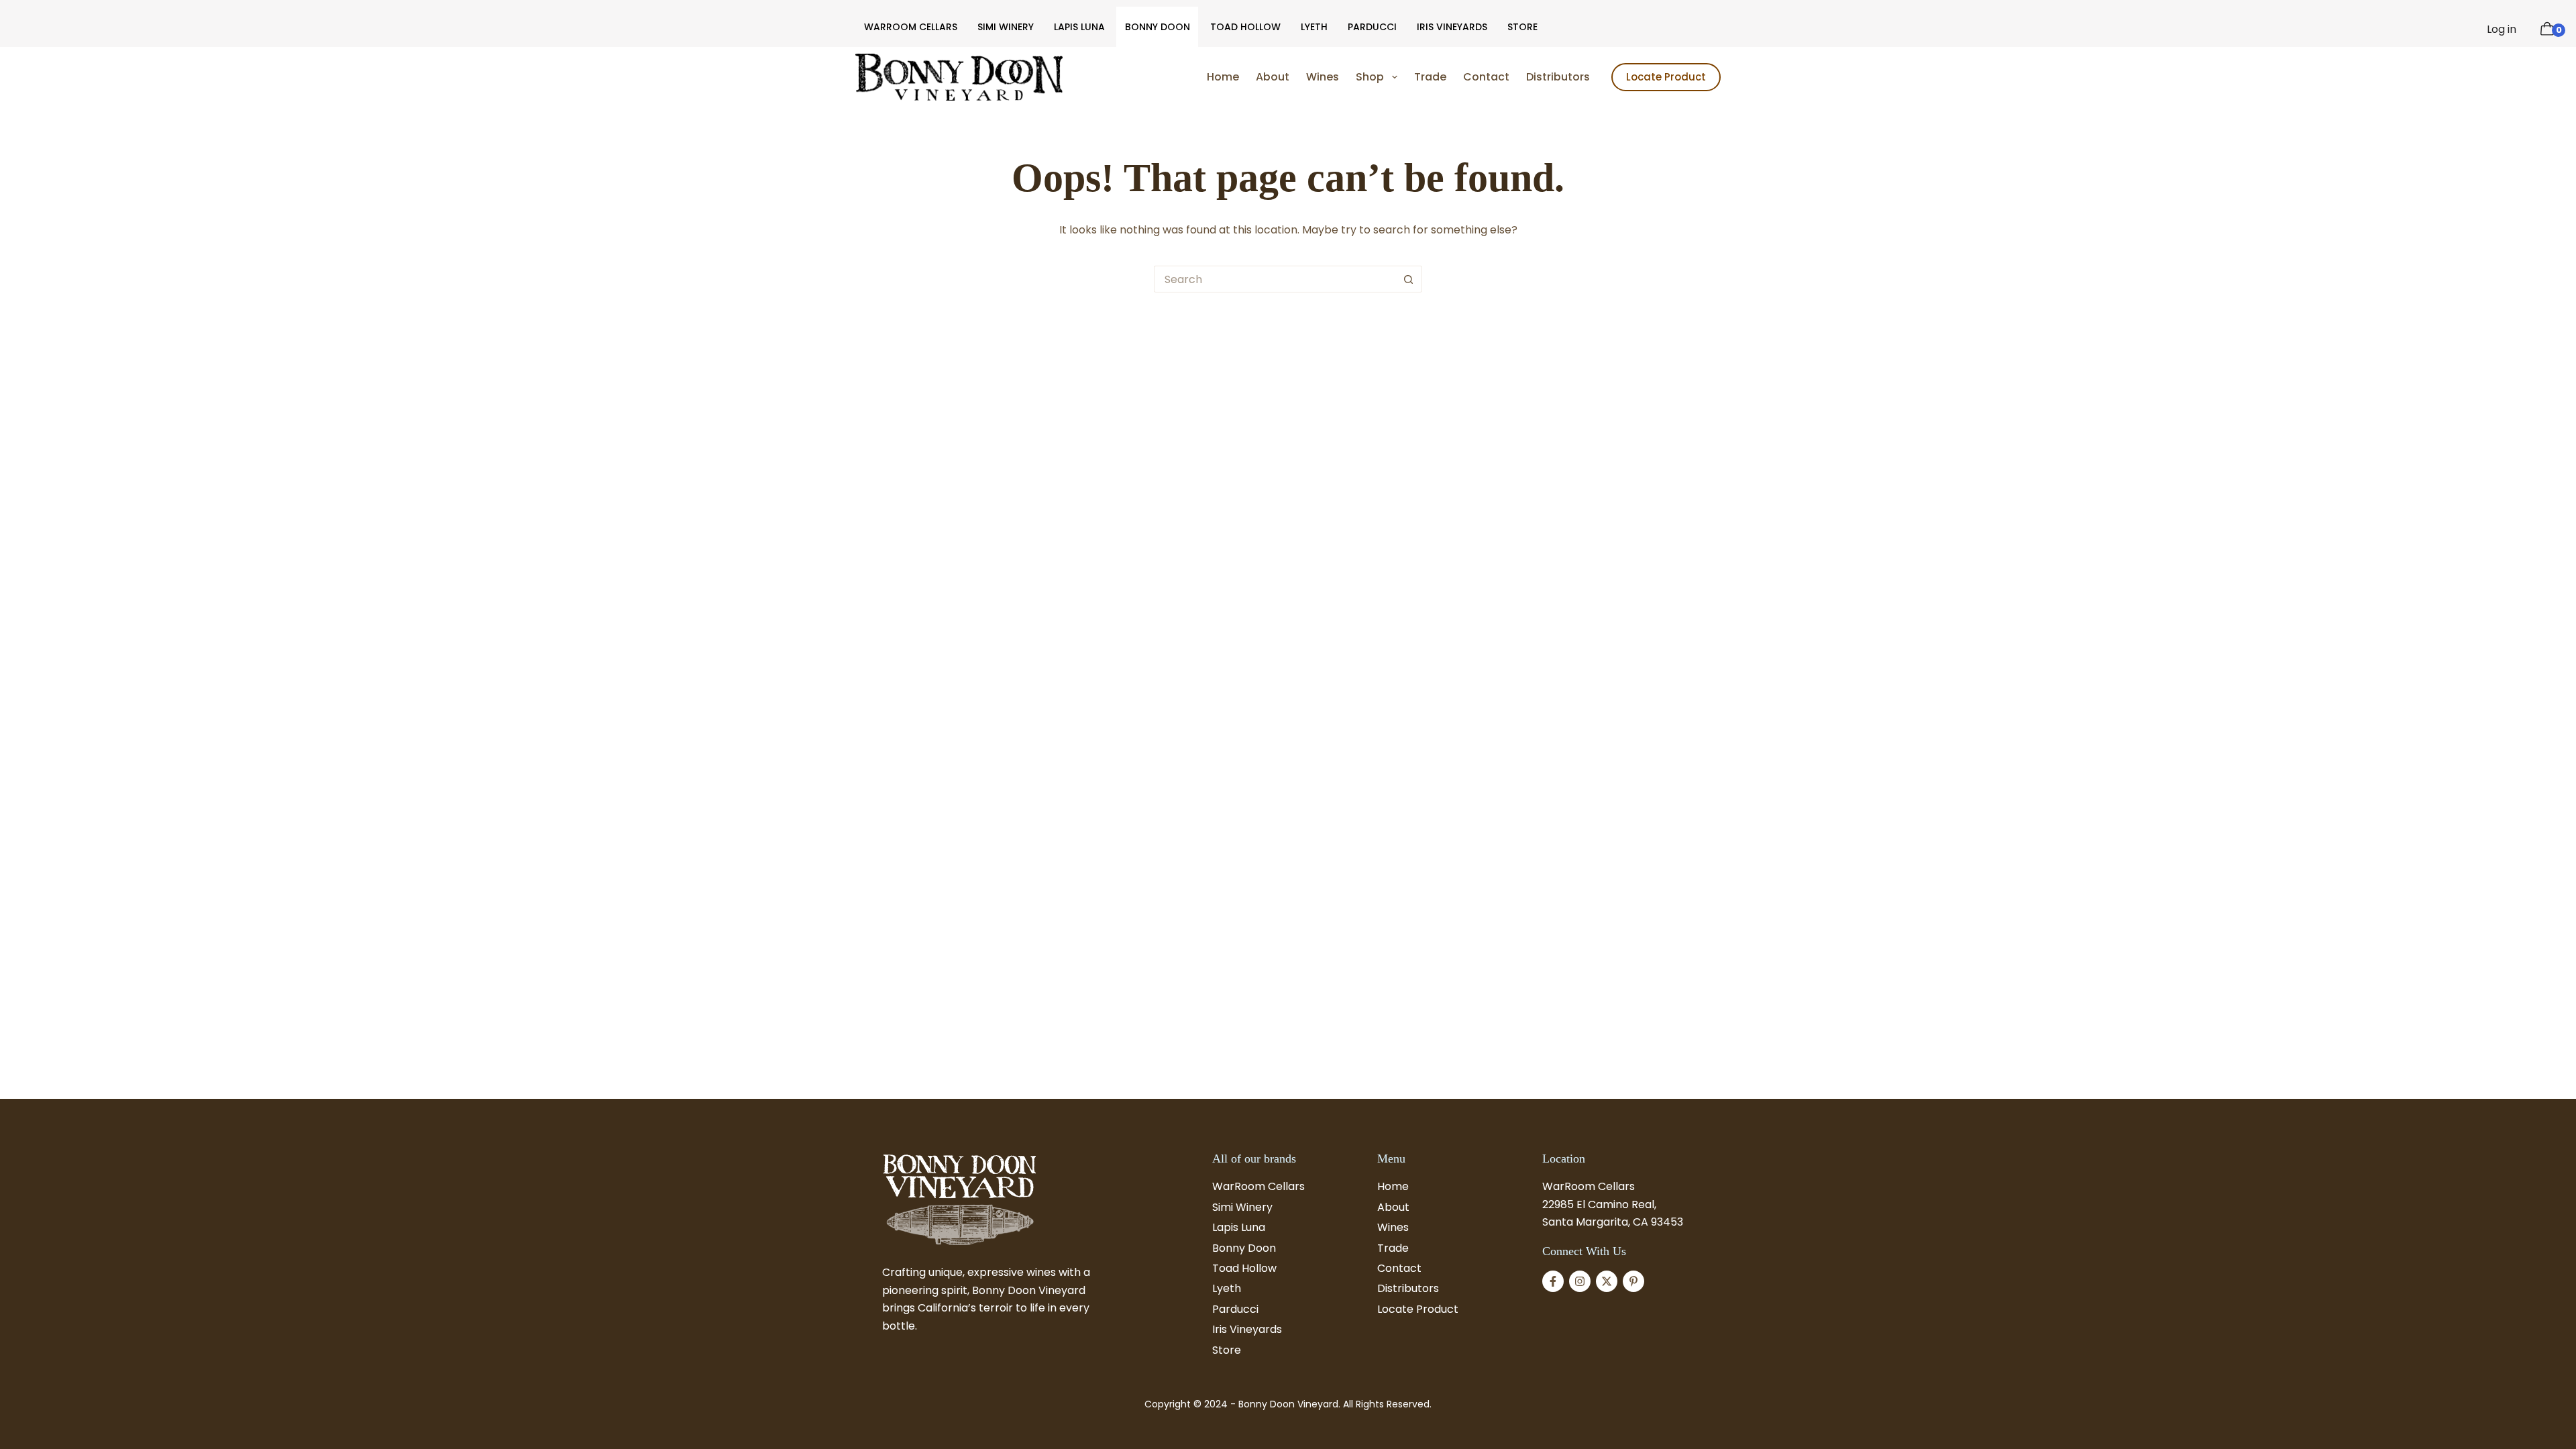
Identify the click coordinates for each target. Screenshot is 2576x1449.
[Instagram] (1580, 1281)
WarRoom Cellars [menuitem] (911, 27)
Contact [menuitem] (1486, 77)
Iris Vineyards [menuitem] (1452, 27)
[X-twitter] (1607, 1281)
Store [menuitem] (1522, 27)
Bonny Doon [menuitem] (1158, 27)
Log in (2502, 29)
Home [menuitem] (1223, 77)
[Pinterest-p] (1633, 1281)
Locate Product (1666, 77)
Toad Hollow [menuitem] (1245, 27)
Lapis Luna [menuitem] (1079, 27)
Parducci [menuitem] (1372, 27)
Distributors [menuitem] (1558, 77)
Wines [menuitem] (1323, 77)
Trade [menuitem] (1430, 77)
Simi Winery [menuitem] (1006, 27)
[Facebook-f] (1553, 1281)
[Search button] (1409, 279)
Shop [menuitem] (1370, 77)
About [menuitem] (1273, 77)
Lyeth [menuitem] (1314, 27)
